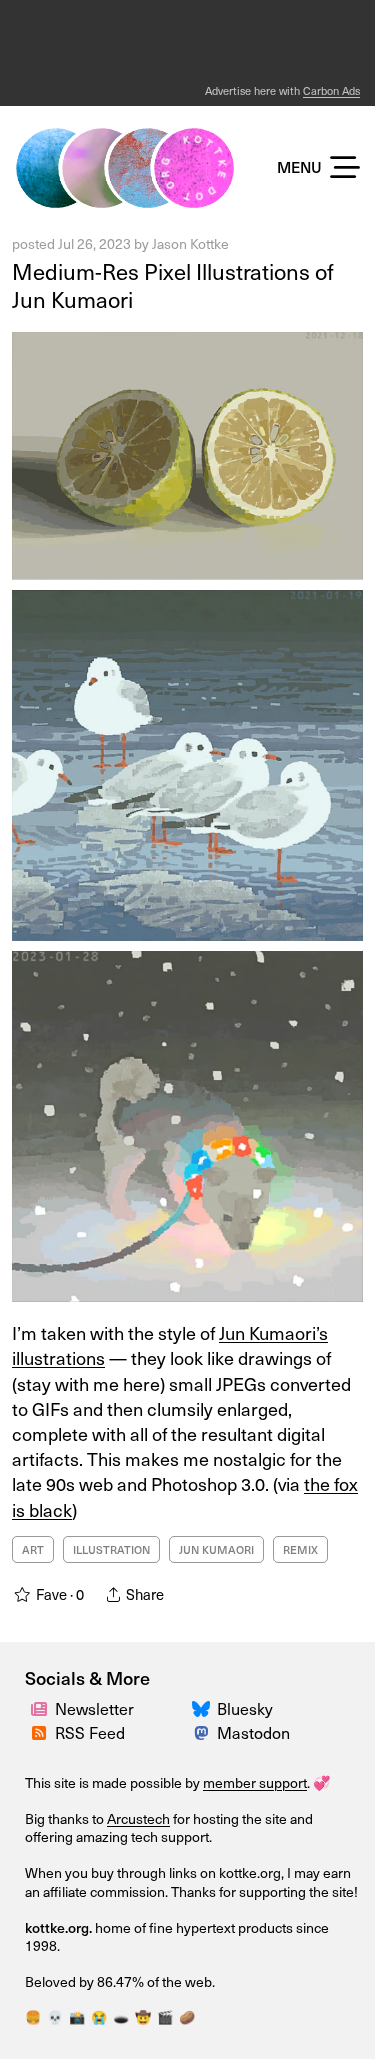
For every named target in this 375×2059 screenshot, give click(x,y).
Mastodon (253, 1732)
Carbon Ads (331, 90)
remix (300, 1549)
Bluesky (245, 1708)
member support (255, 1782)
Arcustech (138, 1818)
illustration (111, 1549)
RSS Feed (90, 1732)
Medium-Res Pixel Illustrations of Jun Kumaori (173, 285)
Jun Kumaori (216, 1549)
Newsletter (94, 1708)
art (33, 1549)
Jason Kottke (190, 243)
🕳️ (121, 2016)
